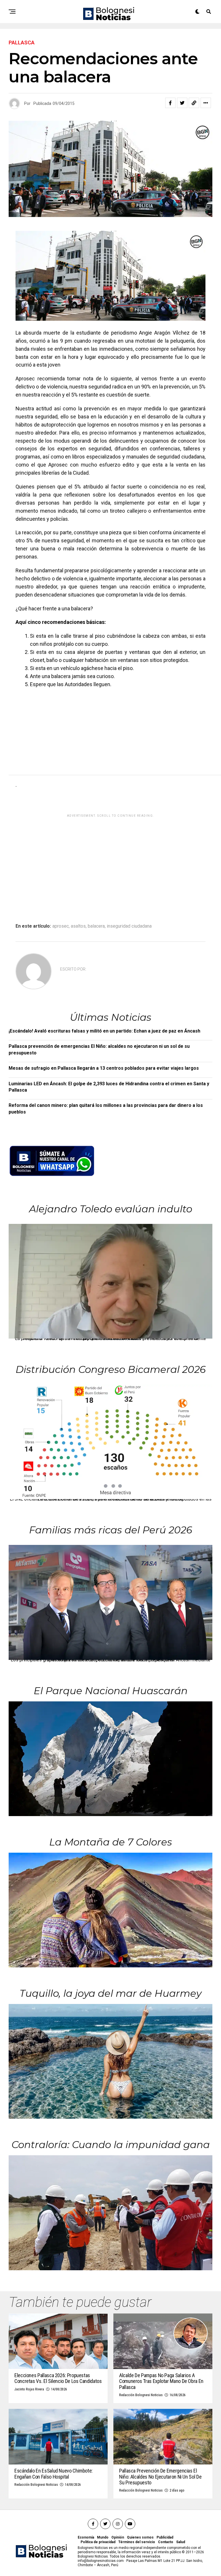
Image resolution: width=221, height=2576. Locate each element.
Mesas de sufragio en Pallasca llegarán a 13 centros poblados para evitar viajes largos (104, 1068)
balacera (96, 926)
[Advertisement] (53, 734)
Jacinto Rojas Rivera (29, 2389)
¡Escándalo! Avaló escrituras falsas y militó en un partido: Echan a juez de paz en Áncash (104, 1031)
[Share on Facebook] (170, 103)
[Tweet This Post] (182, 103)
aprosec (61, 926)
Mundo (103, 2537)
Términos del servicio (137, 2542)
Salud (181, 2542)
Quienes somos (140, 2537)
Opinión (118, 2537)
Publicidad (165, 2537)
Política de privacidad (98, 2542)
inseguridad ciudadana (129, 926)
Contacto (166, 2542)
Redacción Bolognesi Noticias (141, 2395)
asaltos (78, 926)
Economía (86, 2537)
